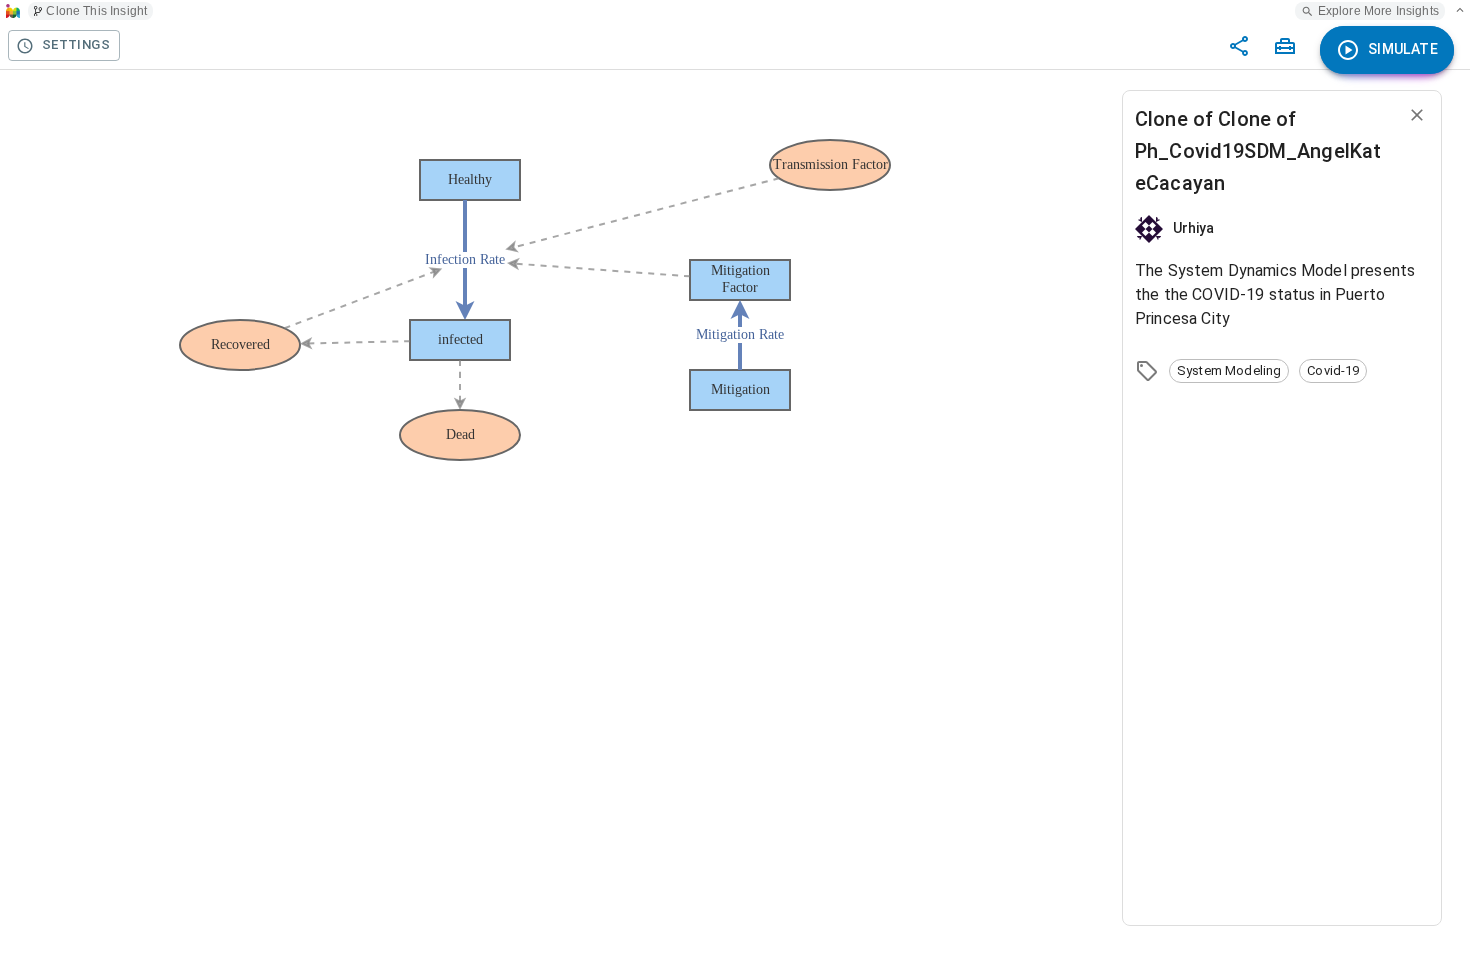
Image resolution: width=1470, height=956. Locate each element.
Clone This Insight (96, 11)
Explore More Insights (1378, 11)
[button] (1229, 371)
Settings (76, 44)
